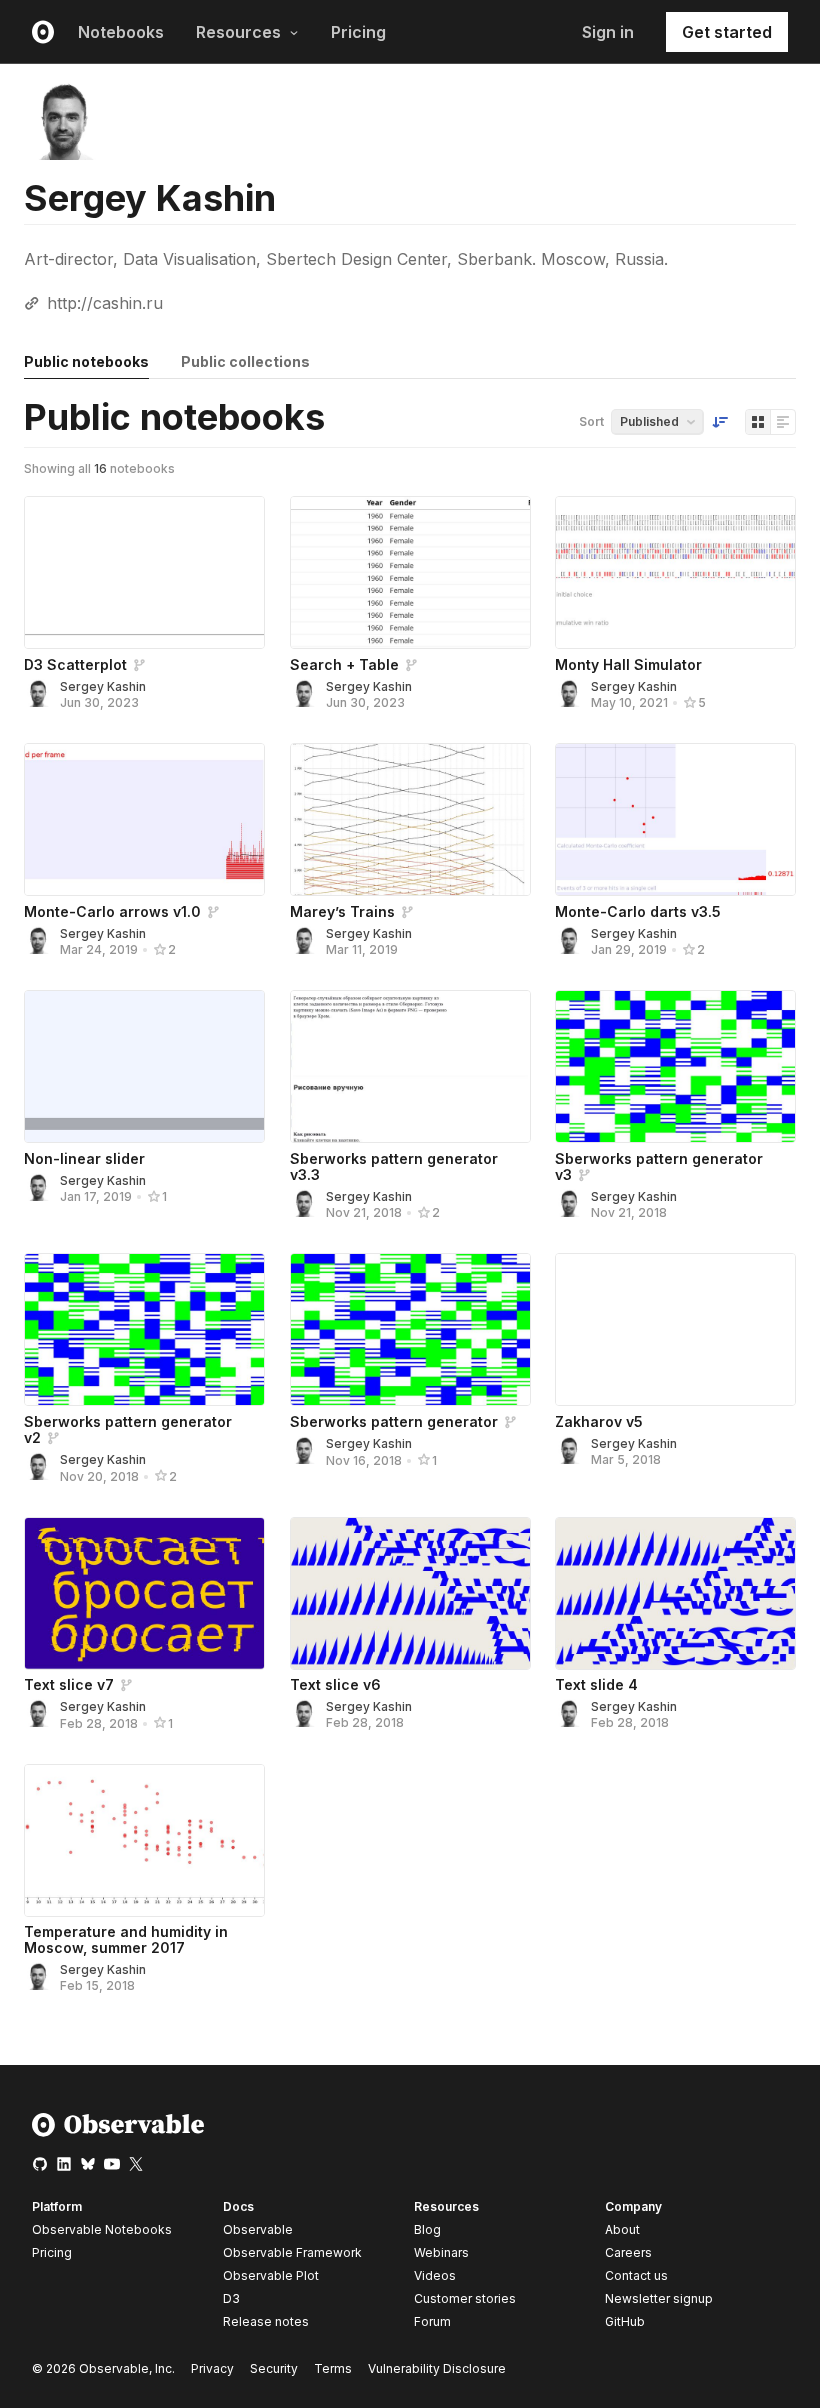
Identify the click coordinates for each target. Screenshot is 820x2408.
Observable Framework (292, 2252)
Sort (591, 421)
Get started (727, 32)
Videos (435, 2275)
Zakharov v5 (599, 1421)
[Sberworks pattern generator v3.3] (410, 1066)
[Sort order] (720, 422)
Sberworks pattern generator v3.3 (394, 1166)
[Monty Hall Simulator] (675, 572)
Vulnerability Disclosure (437, 2368)
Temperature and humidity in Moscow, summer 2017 (126, 1939)
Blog (427, 2229)
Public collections (245, 361)
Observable (258, 2229)
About (622, 2229)
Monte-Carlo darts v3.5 (638, 911)
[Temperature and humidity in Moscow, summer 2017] (144, 1840)
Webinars (441, 2252)
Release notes (266, 2321)
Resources (238, 32)
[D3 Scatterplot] (144, 572)
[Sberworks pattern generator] (410, 1329)
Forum (432, 2321)
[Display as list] (783, 422)
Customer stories (465, 2298)
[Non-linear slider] (144, 1066)
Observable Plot (271, 2275)
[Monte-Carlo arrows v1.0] (144, 819)
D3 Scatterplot (75, 664)
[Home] (118, 2132)
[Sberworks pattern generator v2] (144, 1329)
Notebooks (121, 32)
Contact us (636, 2276)
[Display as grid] (758, 422)
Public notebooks (86, 361)
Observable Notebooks (102, 2229)
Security (274, 2368)
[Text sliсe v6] (410, 1593)
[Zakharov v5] (675, 1329)
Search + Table (344, 664)
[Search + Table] (410, 572)
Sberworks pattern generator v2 (128, 1429)
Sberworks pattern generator (394, 1421)
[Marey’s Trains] (410, 819)
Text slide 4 (596, 1684)
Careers (628, 2252)
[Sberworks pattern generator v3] (675, 1066)
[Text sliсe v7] (144, 1593)
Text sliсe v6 (335, 1684)
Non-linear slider (84, 1158)
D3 (231, 2298)
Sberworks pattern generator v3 (659, 1166)
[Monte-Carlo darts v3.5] (675, 819)
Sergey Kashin (103, 686)
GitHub (625, 2321)
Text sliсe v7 (69, 1684)
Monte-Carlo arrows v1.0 (112, 911)
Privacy (212, 2368)
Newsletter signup (659, 2299)
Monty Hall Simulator (628, 664)
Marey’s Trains (342, 911)
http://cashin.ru (105, 303)
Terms (333, 2368)
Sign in (608, 32)
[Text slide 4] (675, 1593)
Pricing (358, 32)
